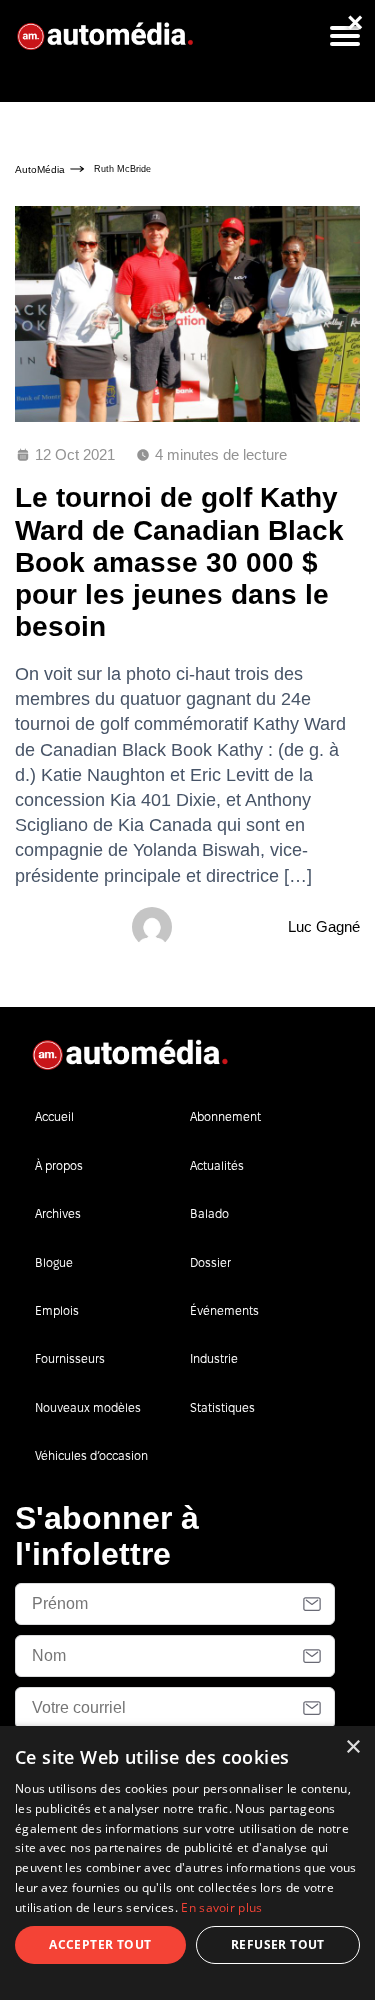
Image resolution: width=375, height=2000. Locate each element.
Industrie (214, 1358)
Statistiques (222, 1407)
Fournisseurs (70, 1358)
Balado (209, 1213)
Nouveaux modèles (88, 1407)
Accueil (54, 1116)
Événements (224, 1310)
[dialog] (187, 1863)
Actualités (217, 1165)
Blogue (54, 1262)
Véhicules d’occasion (91, 1455)
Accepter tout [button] (100, 1944)
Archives (58, 1213)
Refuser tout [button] (278, 1944)
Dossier (210, 1262)
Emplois (57, 1310)
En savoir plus (221, 1907)
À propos (59, 1165)
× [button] (352, 1747)
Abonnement (225, 1116)
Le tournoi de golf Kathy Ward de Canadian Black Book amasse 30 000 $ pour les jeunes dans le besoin (179, 562)
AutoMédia (40, 169)
